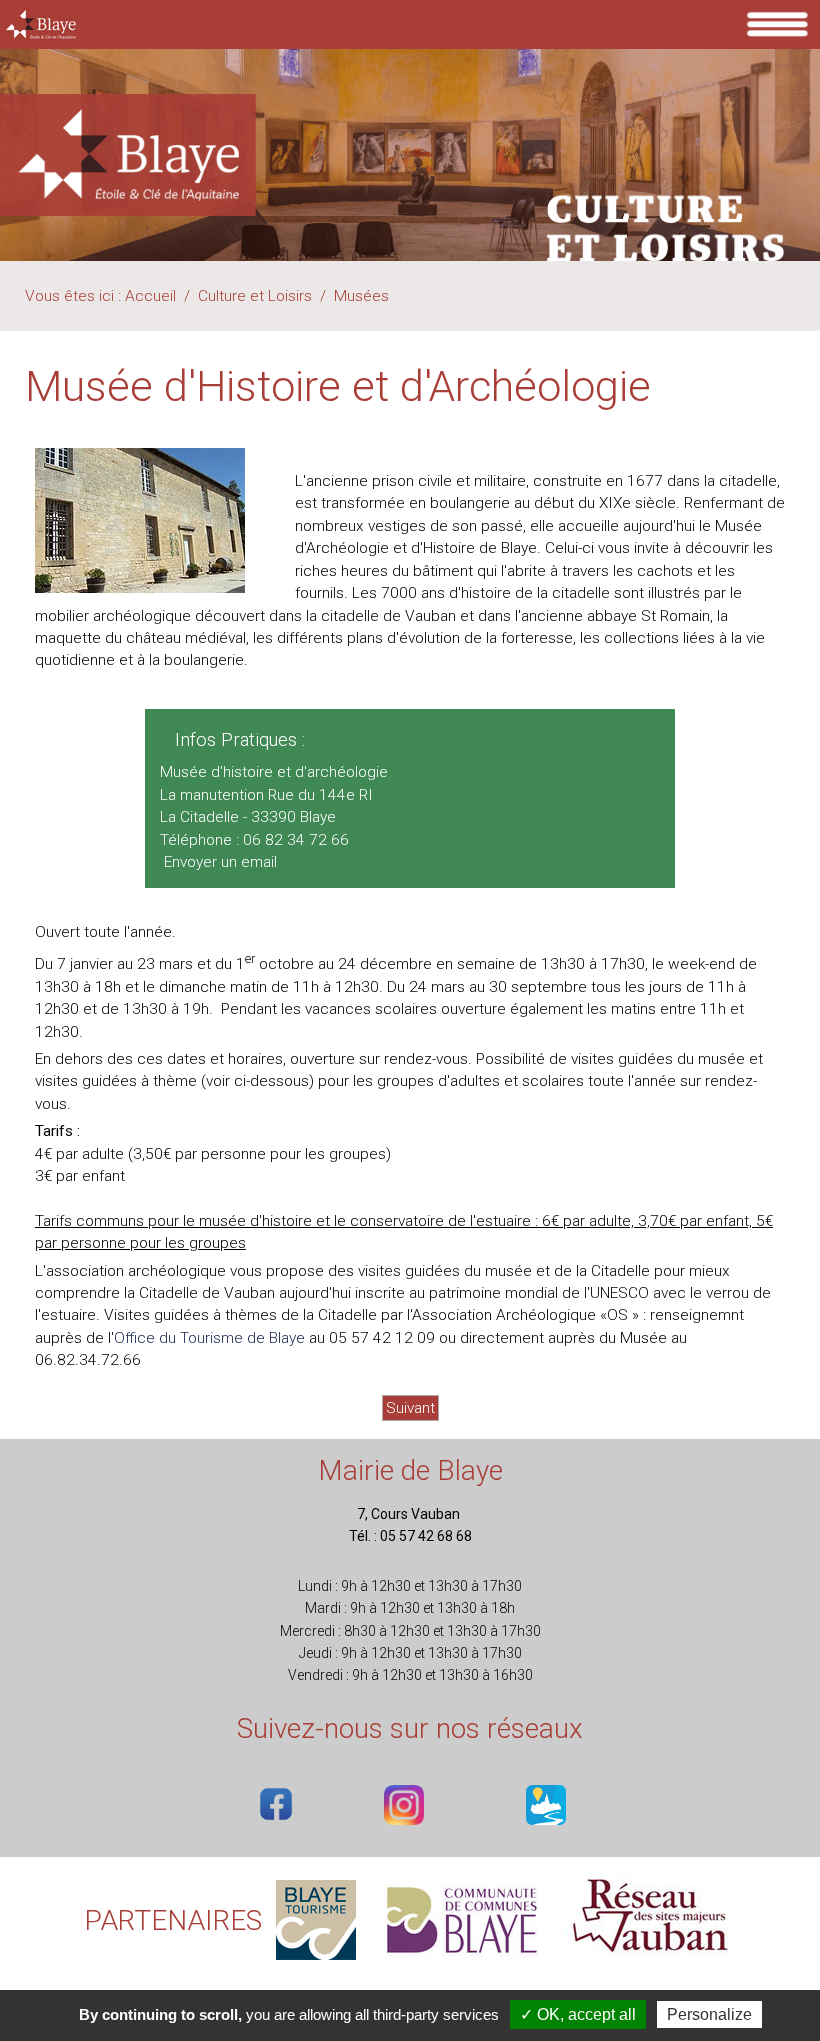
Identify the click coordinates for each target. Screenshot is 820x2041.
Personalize (709, 2014)
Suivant (410, 1408)
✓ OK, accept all (578, 2014)
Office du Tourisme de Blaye (209, 1338)
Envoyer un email (220, 862)
